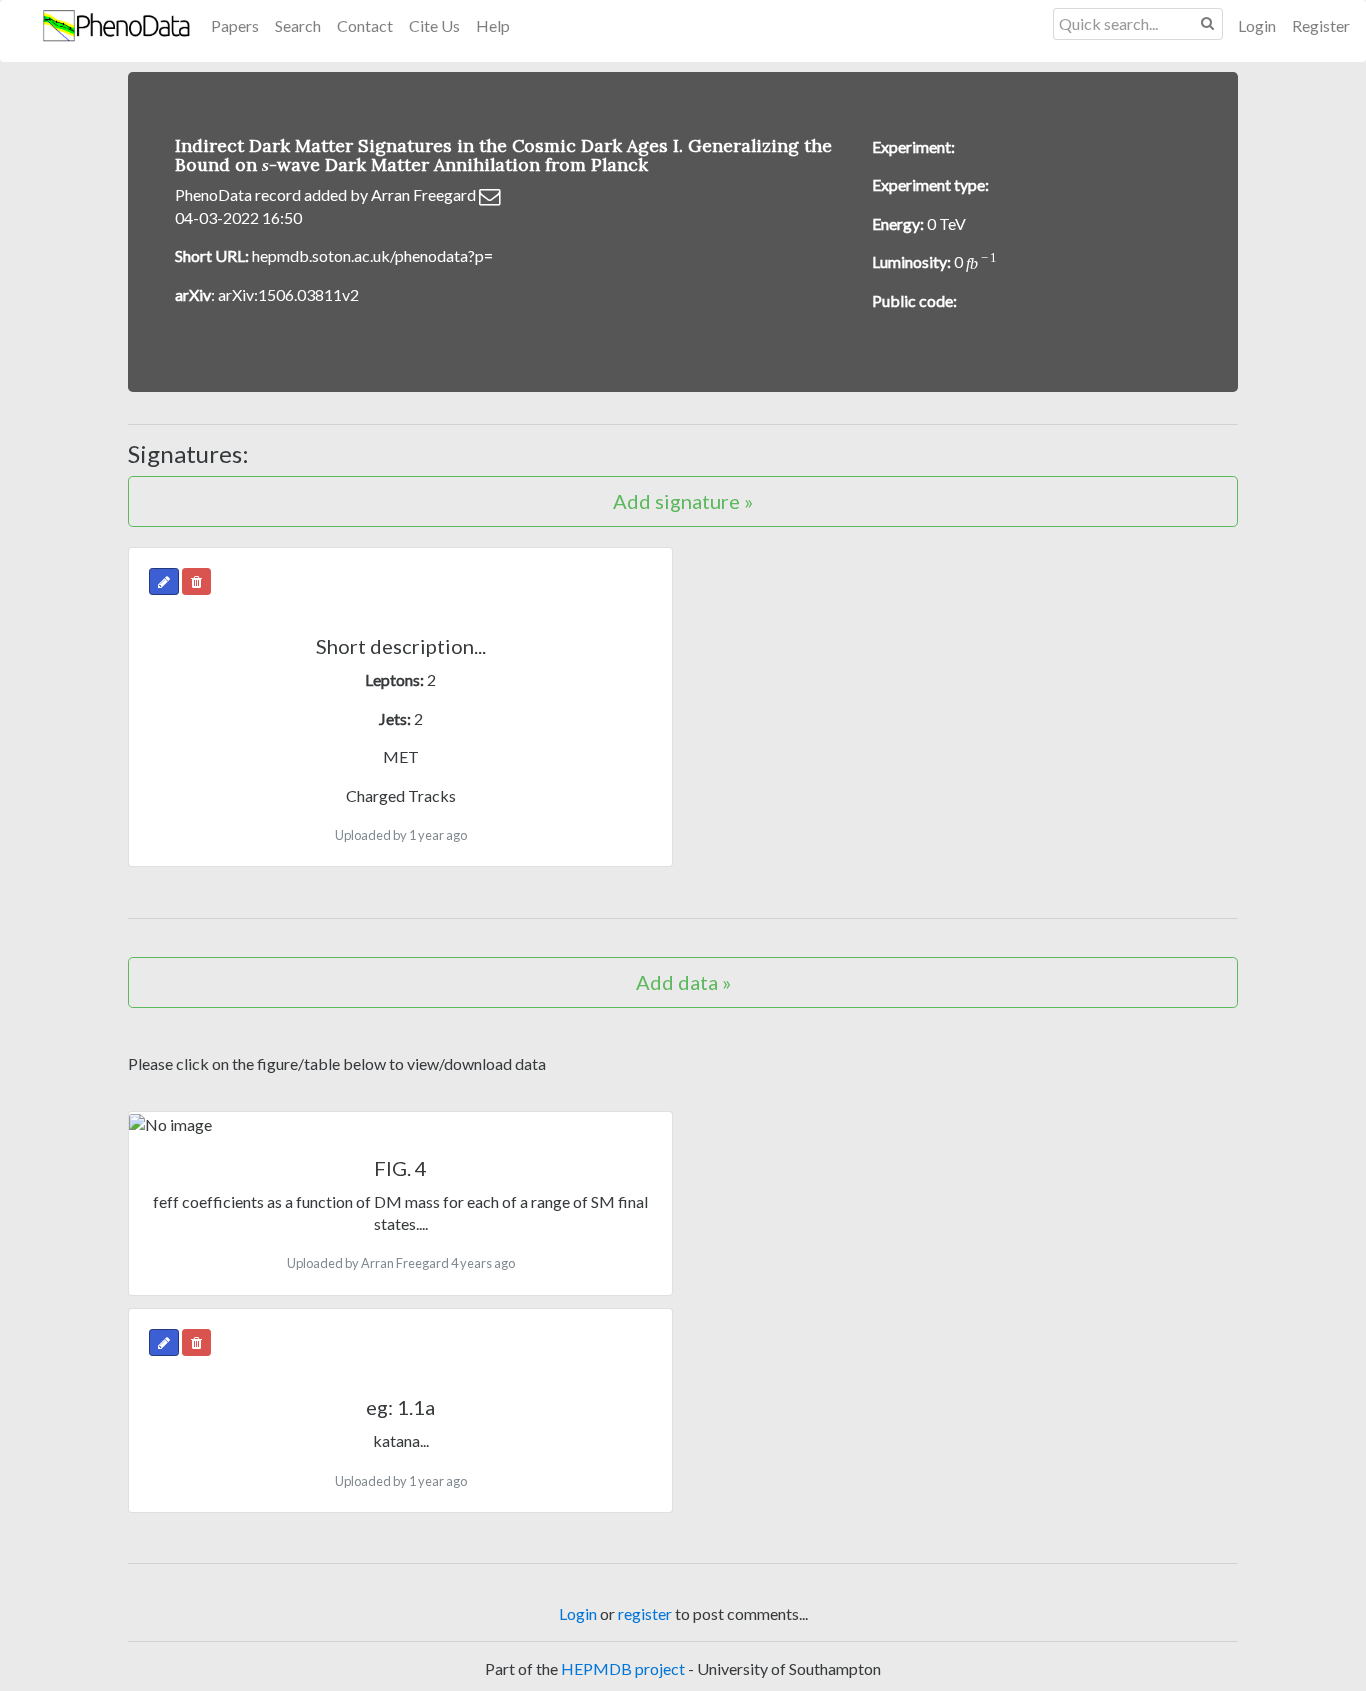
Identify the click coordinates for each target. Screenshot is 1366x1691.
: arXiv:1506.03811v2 (267, 294)
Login (1257, 25)
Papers (235, 25)
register (645, 1613)
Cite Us (434, 25)
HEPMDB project (623, 1668)
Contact (365, 25)
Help (493, 25)
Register (1321, 25)
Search (298, 25)
